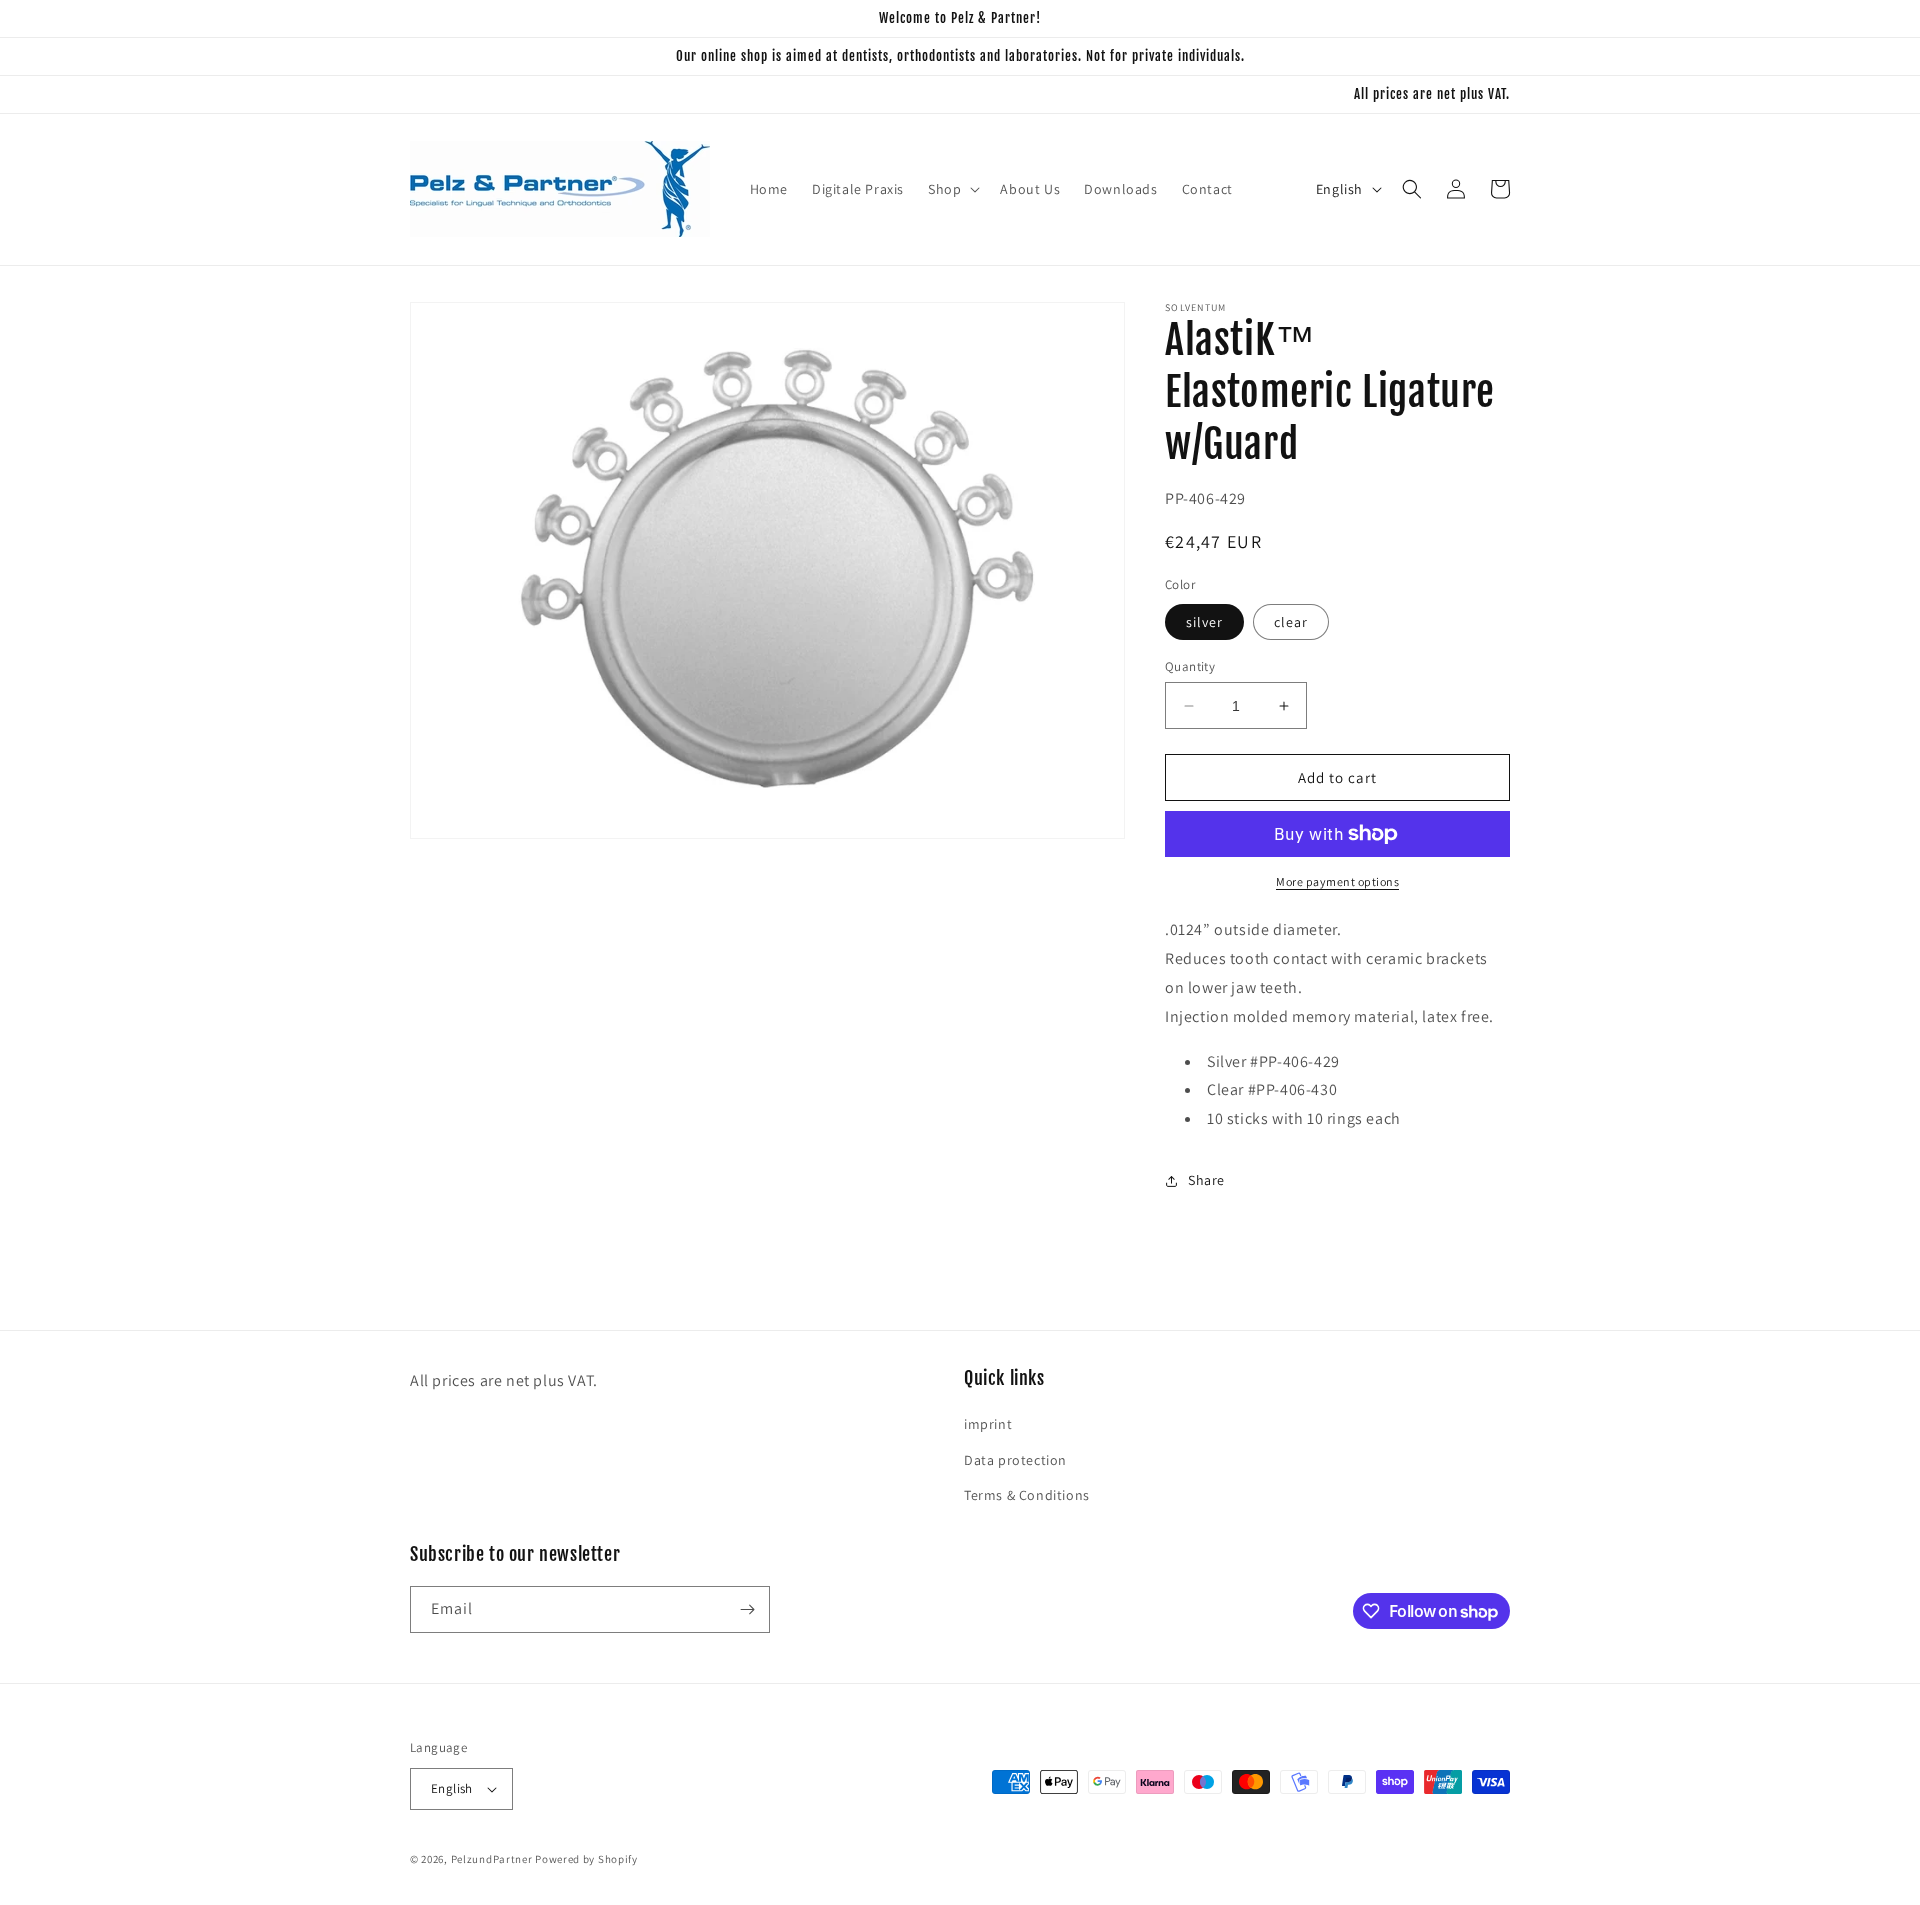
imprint (988, 1424)
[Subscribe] (747, 1609)
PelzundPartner (492, 1859)
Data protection (1015, 1460)
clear (1291, 622)
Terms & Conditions (1027, 1495)
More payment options (1337, 881)
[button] (952, 189)
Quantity (1190, 666)
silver (1204, 622)
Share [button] (1206, 1180)
